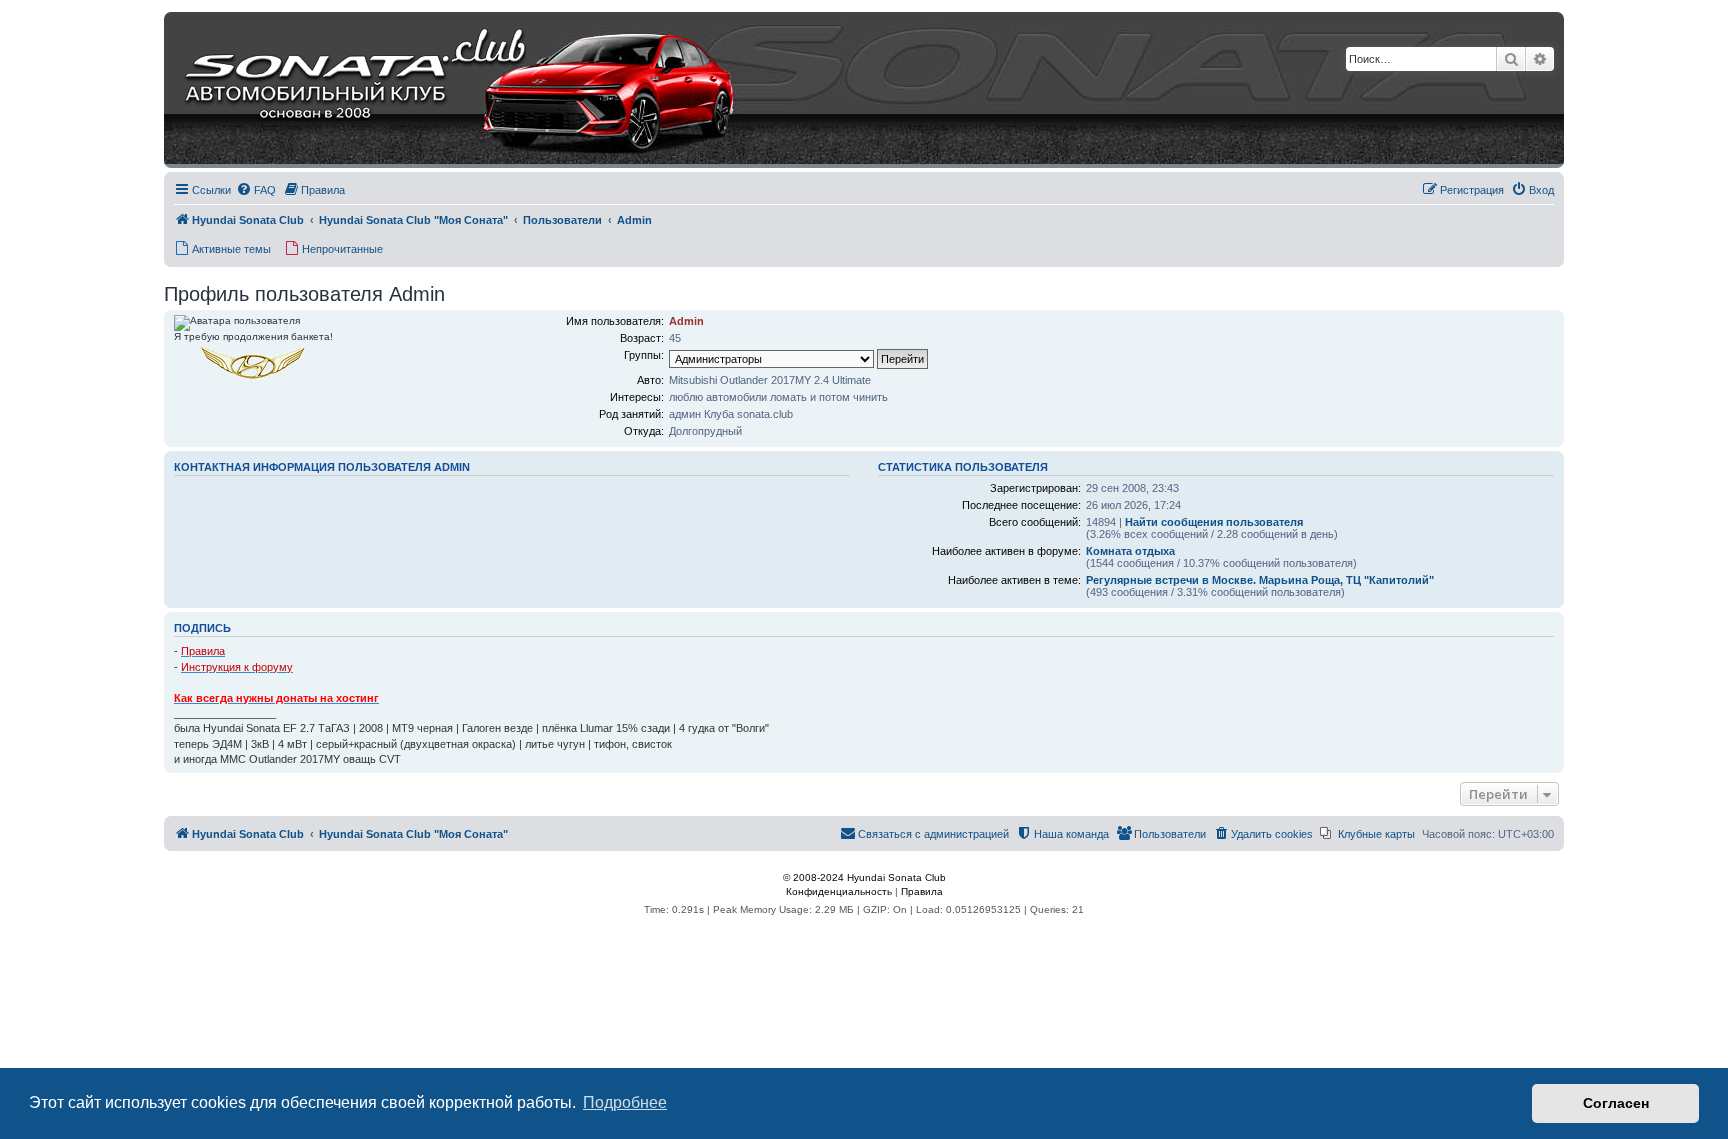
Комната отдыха (1130, 551)
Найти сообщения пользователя (1214, 522)
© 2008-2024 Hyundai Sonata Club (864, 877)
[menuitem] (256, 190)
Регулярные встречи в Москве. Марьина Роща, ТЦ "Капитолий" (1260, 580)
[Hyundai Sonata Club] (435, 90)
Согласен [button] (1616, 1103)
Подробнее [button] (625, 1102)
